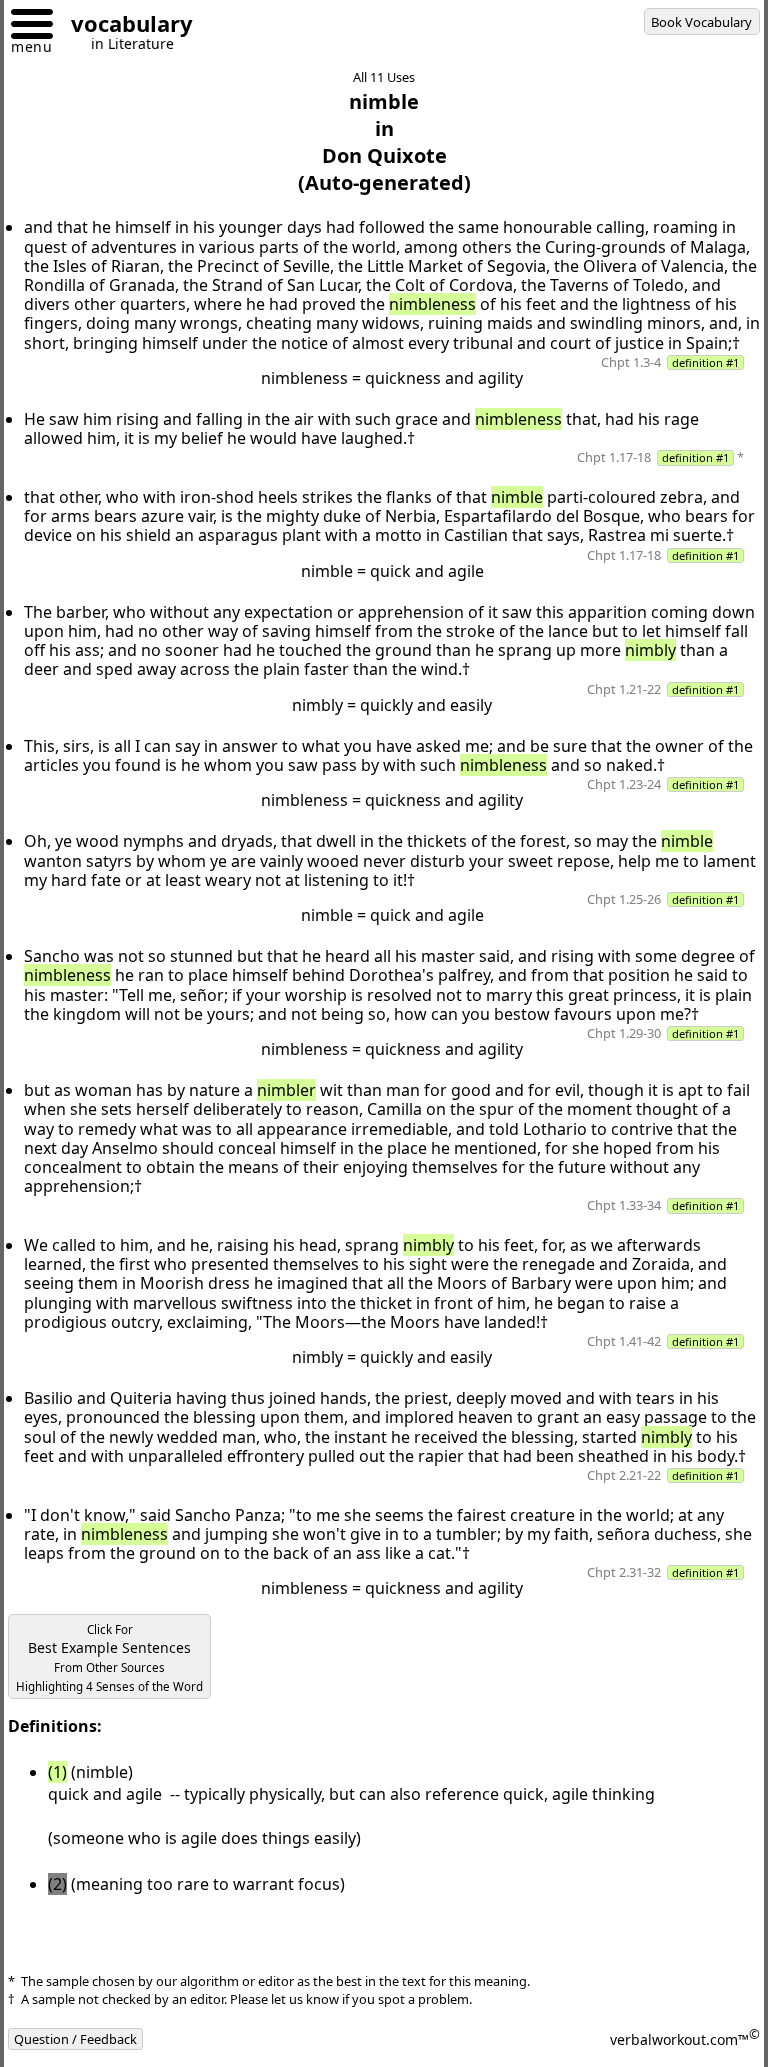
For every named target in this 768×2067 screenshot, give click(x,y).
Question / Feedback (75, 2039)
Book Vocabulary (701, 22)
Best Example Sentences (109, 1658)
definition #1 (705, 362)
